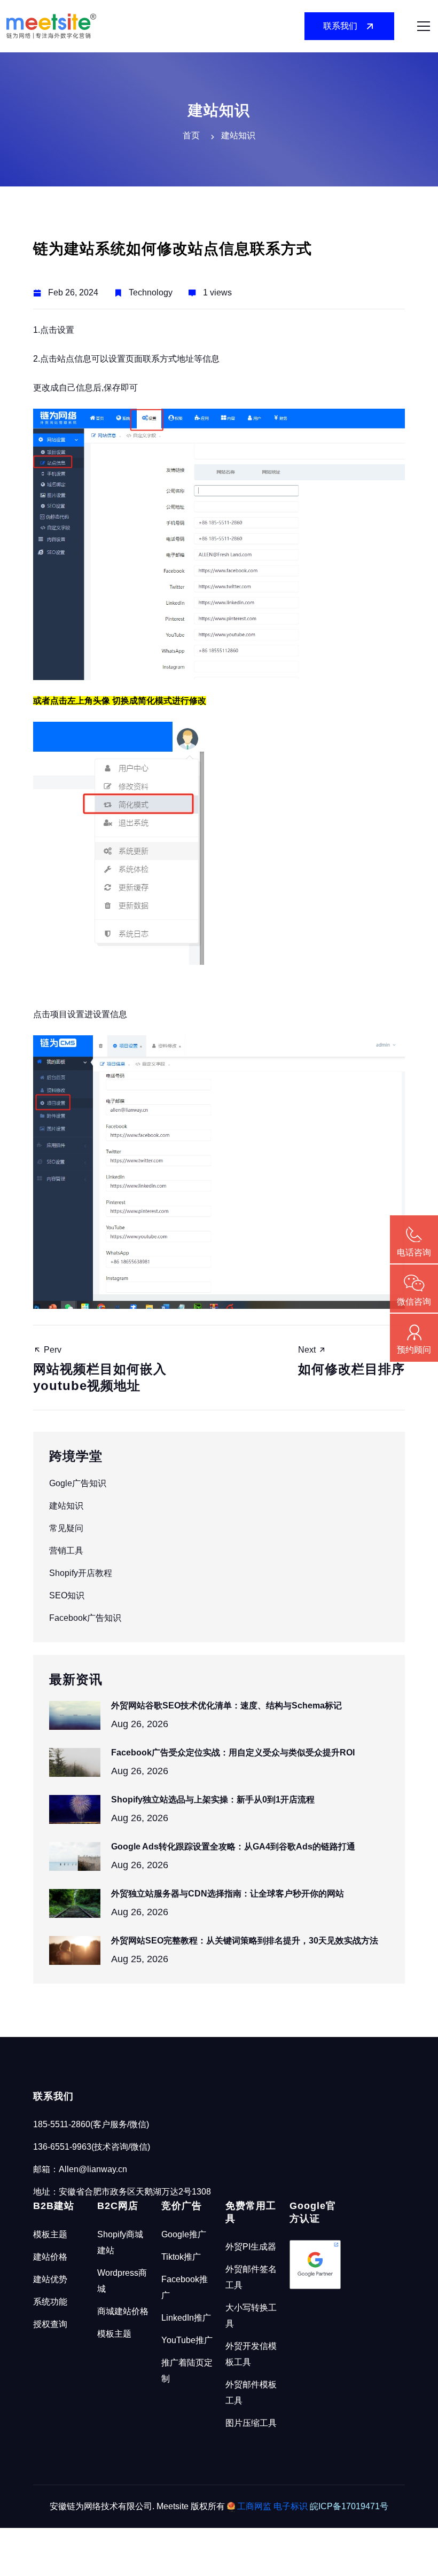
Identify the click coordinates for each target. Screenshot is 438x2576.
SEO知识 (67, 1595)
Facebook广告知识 (85, 1618)
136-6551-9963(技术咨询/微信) (92, 2147)
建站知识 (66, 1506)
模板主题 (50, 2234)
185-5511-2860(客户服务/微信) (91, 2124)
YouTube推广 (187, 2340)
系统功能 (50, 2302)
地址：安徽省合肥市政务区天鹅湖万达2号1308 (122, 2192)
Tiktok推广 (181, 2257)
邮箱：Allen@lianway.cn (80, 2169)
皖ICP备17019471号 (349, 2506)
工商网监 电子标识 (272, 2506)
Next (351, 1361)
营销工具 (66, 1551)
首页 (191, 135)
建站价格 (50, 2257)
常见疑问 (66, 1528)
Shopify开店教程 (81, 1573)
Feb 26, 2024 (73, 292)
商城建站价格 (123, 2311)
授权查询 (50, 2324)
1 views (217, 292)
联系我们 (340, 26)
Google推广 (184, 2234)
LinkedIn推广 (186, 2318)
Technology (151, 292)
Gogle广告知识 (78, 1483)
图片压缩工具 (251, 2423)
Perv (100, 1369)
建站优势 (50, 2279)
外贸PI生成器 (251, 2247)
